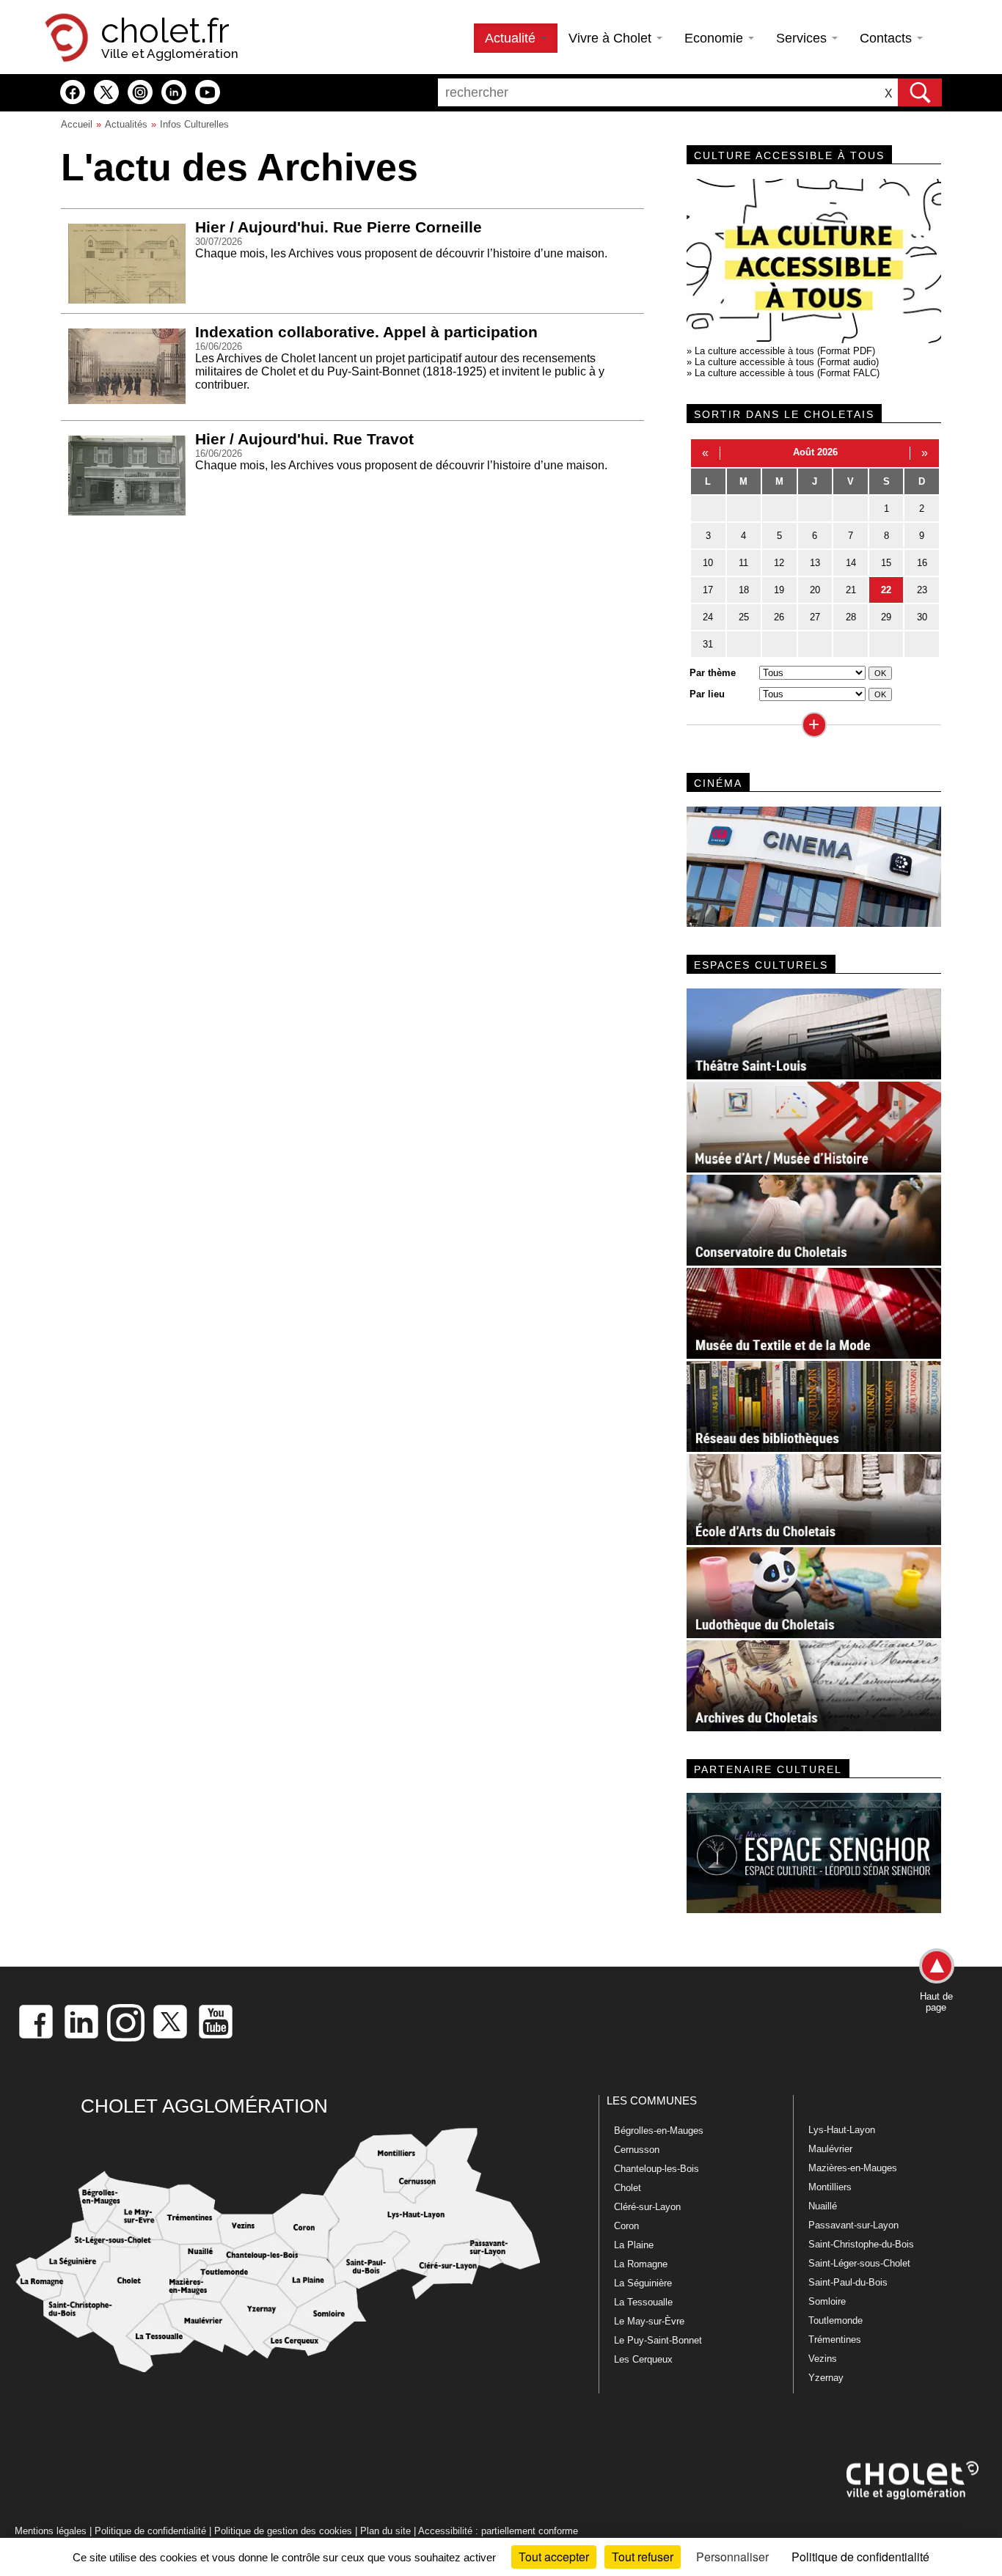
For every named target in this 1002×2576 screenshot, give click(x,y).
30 (922, 617)
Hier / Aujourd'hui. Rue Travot (304, 439)
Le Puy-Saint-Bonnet (658, 2340)
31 (708, 644)
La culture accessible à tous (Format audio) (787, 362)
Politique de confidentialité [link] (860, 2557)
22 (886, 590)
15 (886, 563)
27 (815, 617)
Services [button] (803, 38)
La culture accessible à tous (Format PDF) (785, 351)
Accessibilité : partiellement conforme (498, 2531)
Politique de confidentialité (150, 2531)
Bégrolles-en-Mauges (659, 2131)
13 (815, 563)
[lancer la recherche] (920, 92)
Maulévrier (830, 2149)
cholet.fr (165, 31)
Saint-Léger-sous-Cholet (859, 2263)
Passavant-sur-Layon (853, 2225)
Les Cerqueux (643, 2359)
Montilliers (830, 2187)
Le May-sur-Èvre (649, 2321)
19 (779, 590)
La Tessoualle (643, 2302)
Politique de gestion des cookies (283, 2531)
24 (708, 617)
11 (743, 563)
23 (922, 590)
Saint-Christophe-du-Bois (861, 2244)
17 (708, 590)
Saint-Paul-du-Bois (848, 2282)
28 (851, 617)
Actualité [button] (512, 38)
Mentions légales (51, 2531)
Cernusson (637, 2150)
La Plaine (634, 2245)
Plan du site (385, 2531)
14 (851, 563)
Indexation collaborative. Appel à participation (366, 332)
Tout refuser (643, 2557)
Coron (626, 2226)
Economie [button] (716, 38)
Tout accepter (554, 2557)
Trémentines (835, 2340)
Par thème (713, 673)
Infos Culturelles (194, 124)
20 (815, 590)
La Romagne (641, 2264)
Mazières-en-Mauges (853, 2168)
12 (779, 563)
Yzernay (826, 2378)
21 (851, 590)
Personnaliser (732, 2557)
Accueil (77, 124)
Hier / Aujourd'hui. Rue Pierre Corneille (339, 227)
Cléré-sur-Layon (647, 2207)
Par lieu (707, 694)
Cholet (628, 2188)
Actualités (126, 124)
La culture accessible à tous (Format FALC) (787, 373)
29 (886, 617)
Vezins (823, 2359)
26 (779, 617)
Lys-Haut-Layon (842, 2130)
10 (708, 563)
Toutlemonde (835, 2320)
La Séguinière (643, 2283)
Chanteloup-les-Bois (657, 2169)
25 (744, 617)
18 (744, 590)
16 (922, 563)
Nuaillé (823, 2206)
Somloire (827, 2301)
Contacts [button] (888, 38)
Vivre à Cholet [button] (612, 38)
